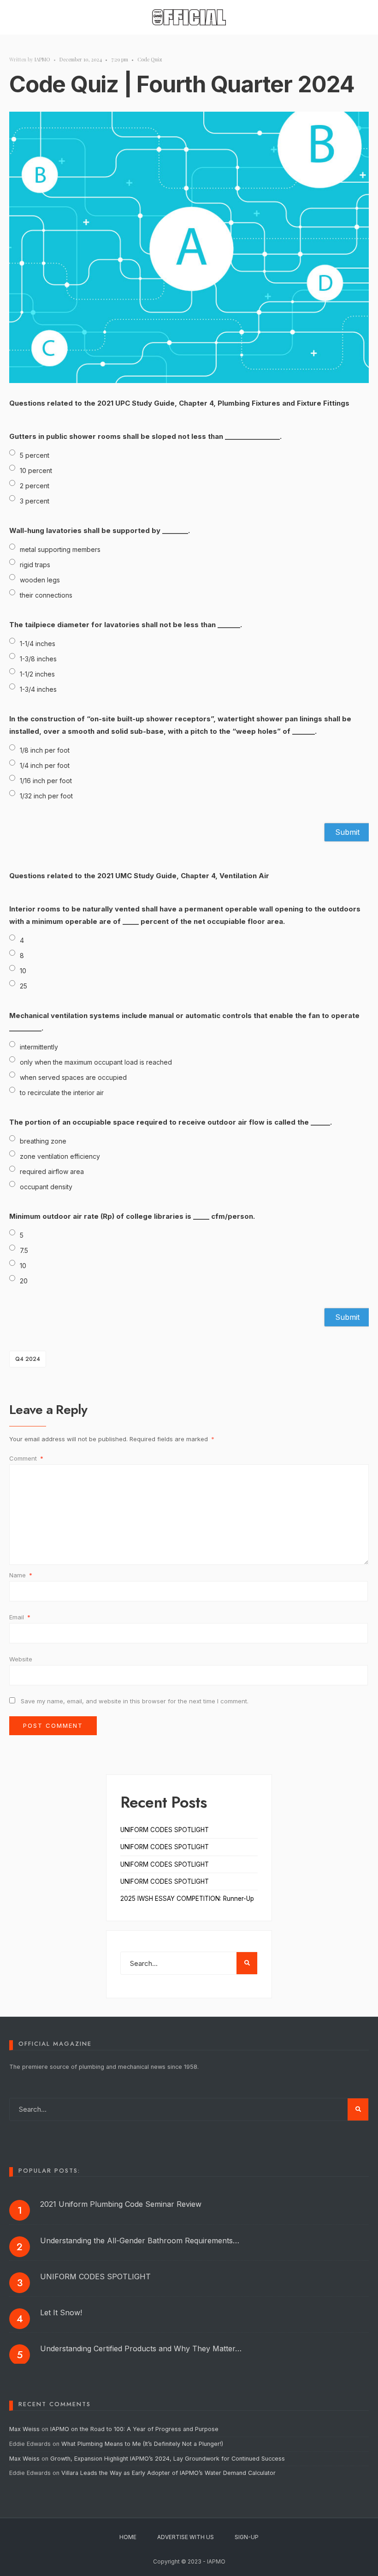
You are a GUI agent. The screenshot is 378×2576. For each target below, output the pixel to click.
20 (24, 1281)
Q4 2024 (28, 1359)
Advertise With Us (186, 2537)
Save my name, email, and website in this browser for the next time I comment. (135, 1701)
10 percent (36, 470)
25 (24, 986)
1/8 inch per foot (45, 750)
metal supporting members (60, 549)
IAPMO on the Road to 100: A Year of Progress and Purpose (134, 2429)
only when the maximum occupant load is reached (96, 1062)
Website (21, 1659)
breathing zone (43, 1141)
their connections (46, 595)
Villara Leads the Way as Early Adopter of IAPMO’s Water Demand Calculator (168, 2473)
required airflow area (52, 1171)
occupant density (46, 1187)
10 (23, 971)
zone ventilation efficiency (60, 1156)
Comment (26, 1458)
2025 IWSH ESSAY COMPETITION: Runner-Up (187, 1899)
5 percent (35, 455)
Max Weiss (24, 2429)
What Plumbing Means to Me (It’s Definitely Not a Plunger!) (143, 2444)
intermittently (39, 1047)
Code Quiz (150, 59)
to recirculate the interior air (62, 1093)
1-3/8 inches (38, 659)
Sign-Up (247, 2537)
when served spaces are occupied (73, 1077)
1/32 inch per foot (46, 796)
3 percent (35, 501)
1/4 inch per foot (45, 765)
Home (128, 2537)
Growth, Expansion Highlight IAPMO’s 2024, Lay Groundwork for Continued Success (168, 2459)
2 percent (35, 486)
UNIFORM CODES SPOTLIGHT (165, 1830)
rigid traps (35, 565)
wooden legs (40, 580)
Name (21, 1575)
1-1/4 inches (38, 644)
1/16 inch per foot (46, 781)
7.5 (24, 1250)
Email (20, 1617)
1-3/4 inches (38, 689)
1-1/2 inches (37, 674)
